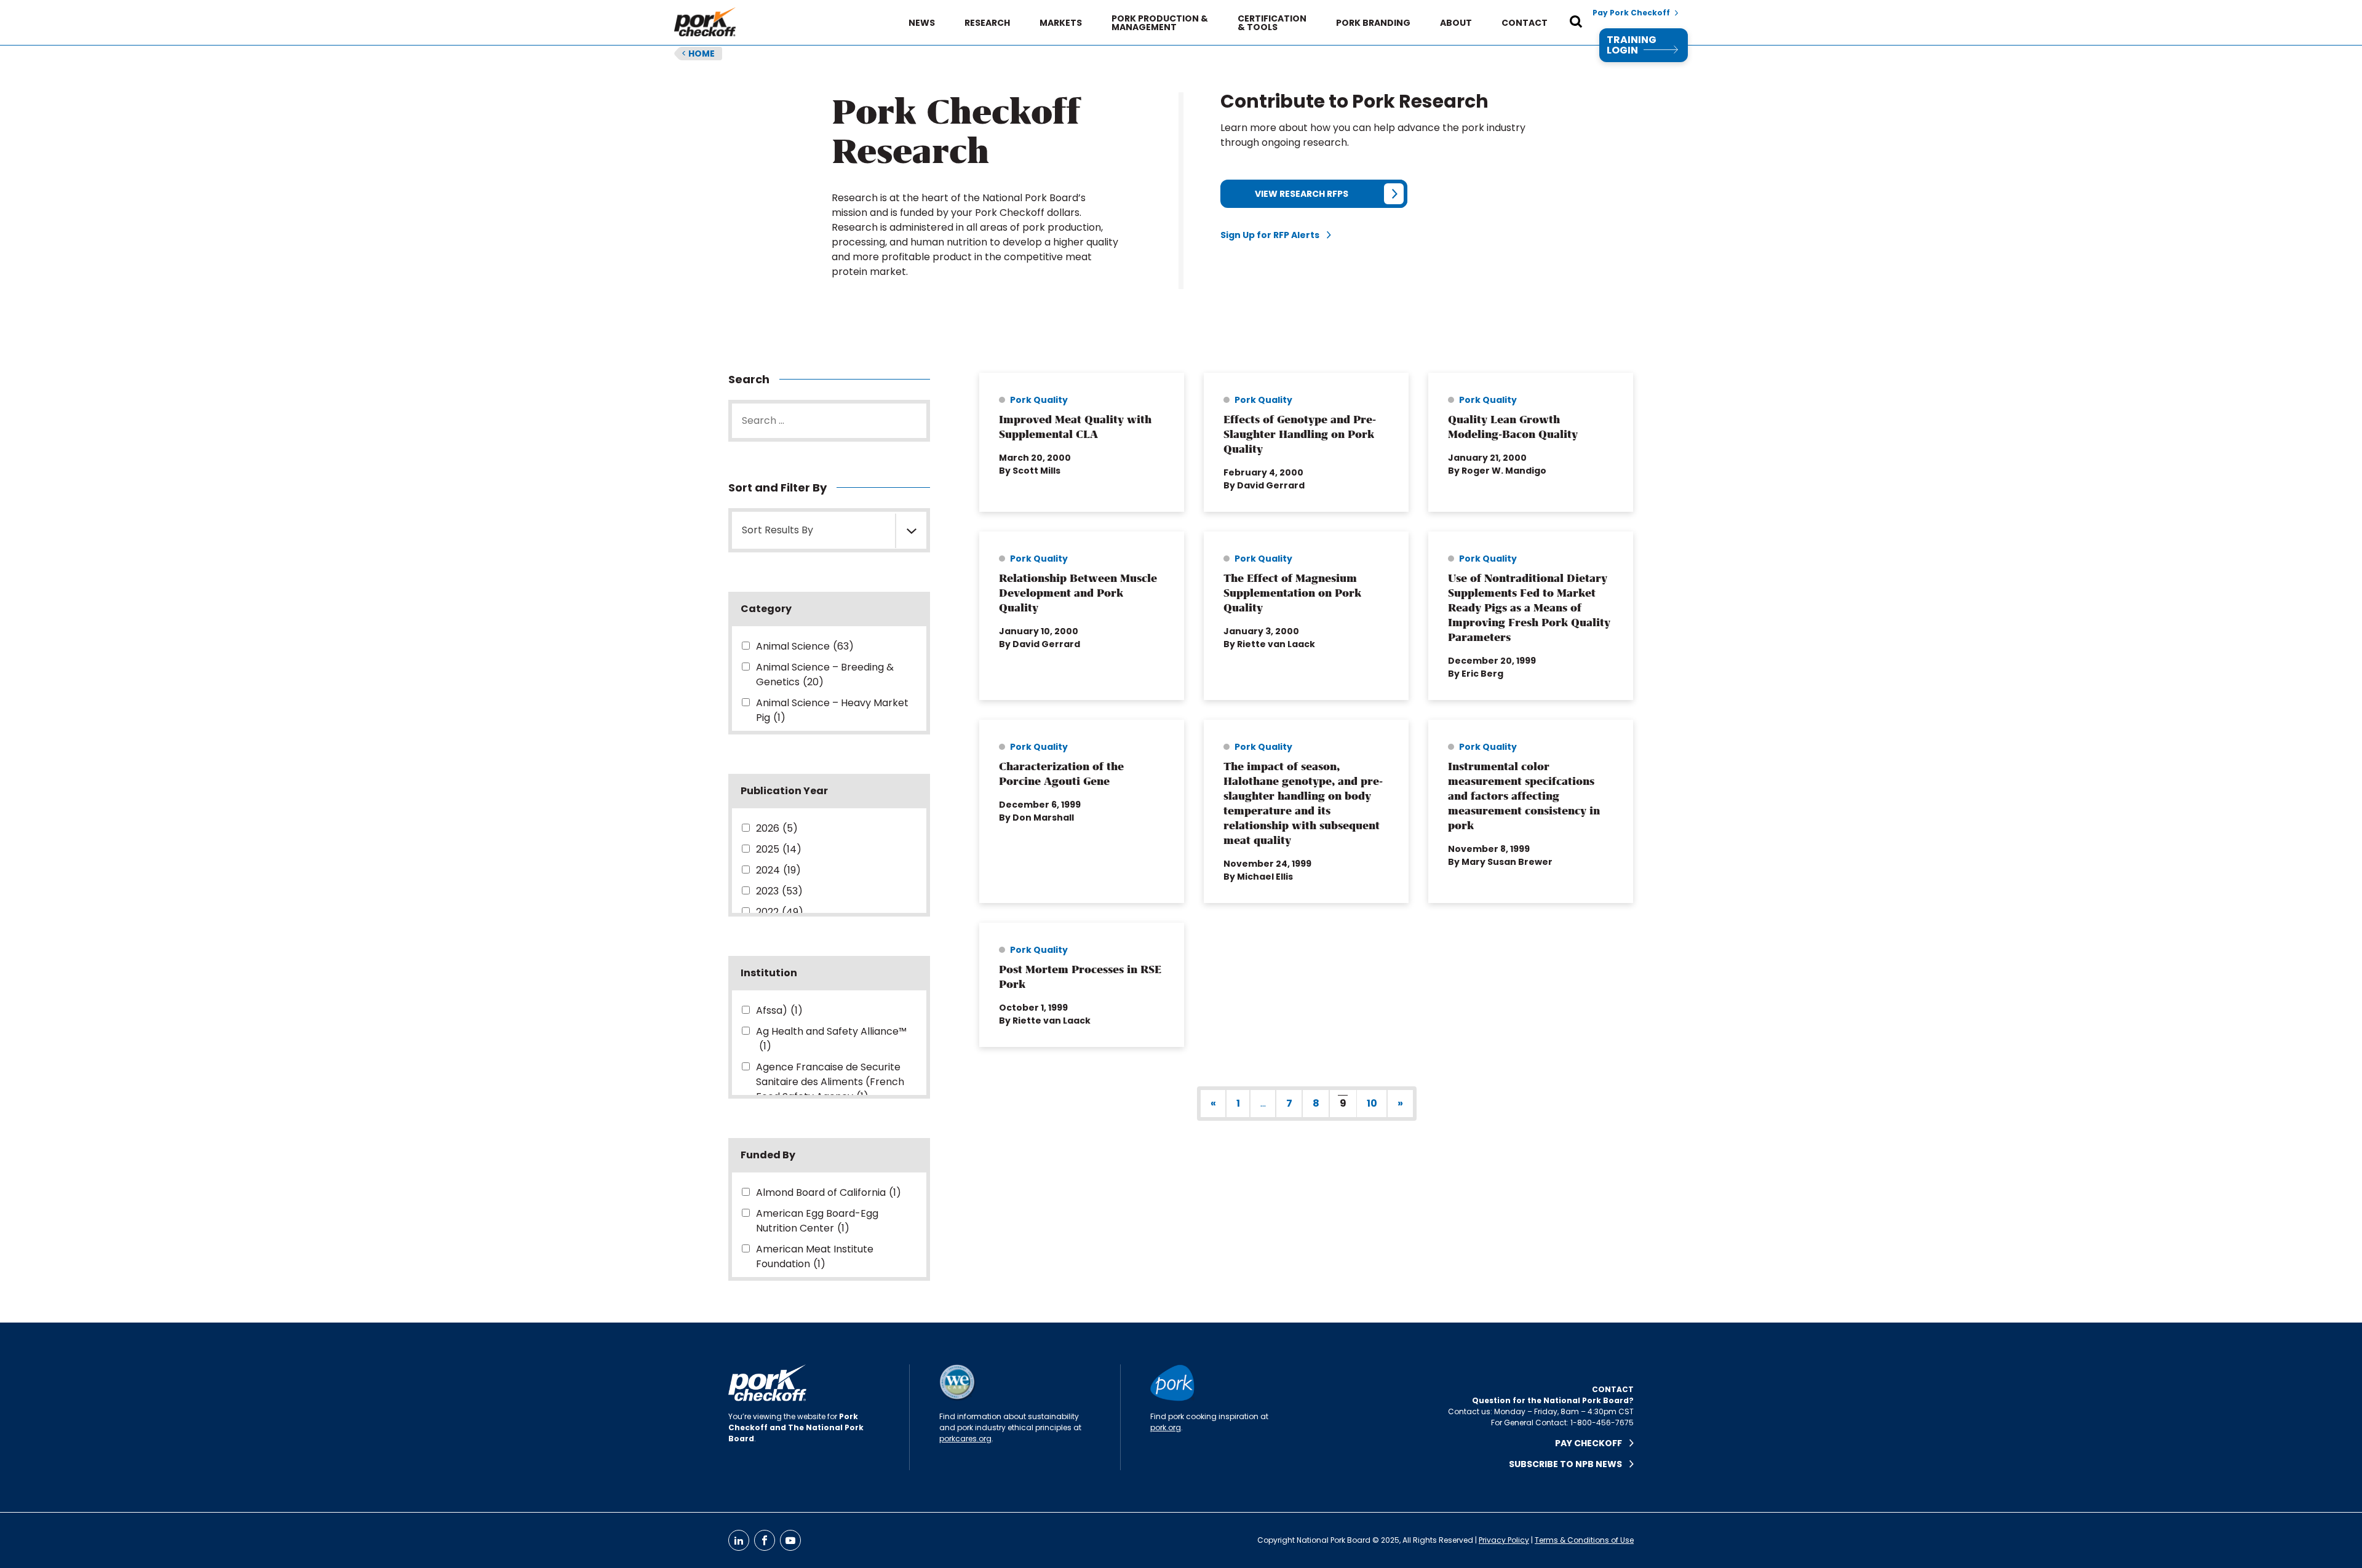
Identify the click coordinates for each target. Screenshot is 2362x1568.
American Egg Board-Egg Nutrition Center (817, 1221)
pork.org (1166, 1427)
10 (1372, 1103)
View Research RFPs (1302, 194)
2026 (777, 828)
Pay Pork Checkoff (1631, 13)
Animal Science (805, 646)
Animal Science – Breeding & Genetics (825, 675)
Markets (1061, 23)
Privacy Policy (1504, 1540)
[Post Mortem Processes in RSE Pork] (1082, 985)
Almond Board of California (829, 1192)
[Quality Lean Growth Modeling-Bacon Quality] (1531, 442)
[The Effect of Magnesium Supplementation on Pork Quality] (1306, 616)
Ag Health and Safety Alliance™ (831, 1039)
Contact (1525, 23)
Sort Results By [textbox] (777, 530)
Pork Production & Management (1160, 23)
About (1456, 23)
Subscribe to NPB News (1569, 1464)
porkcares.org (965, 1439)
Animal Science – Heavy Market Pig (832, 710)
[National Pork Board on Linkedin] (739, 1540)
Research (987, 23)
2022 (780, 912)
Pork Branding (1373, 23)
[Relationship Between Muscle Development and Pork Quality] (1082, 616)
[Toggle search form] (1576, 23)
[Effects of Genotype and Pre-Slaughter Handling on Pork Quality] (1306, 442)
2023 (779, 891)
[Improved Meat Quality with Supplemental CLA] (1082, 442)
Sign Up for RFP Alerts (1274, 235)
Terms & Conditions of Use (1584, 1540)
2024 (778, 870)
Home (698, 54)
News (922, 23)
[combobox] (829, 530)
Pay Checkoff (1592, 1443)
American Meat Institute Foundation (815, 1256)
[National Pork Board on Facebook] (765, 1540)
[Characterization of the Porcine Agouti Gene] (1082, 811)
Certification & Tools (1272, 23)
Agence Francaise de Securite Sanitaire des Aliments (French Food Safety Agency (830, 1082)
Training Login (1632, 45)
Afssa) (779, 1010)
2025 (779, 849)
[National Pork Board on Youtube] (790, 1540)
